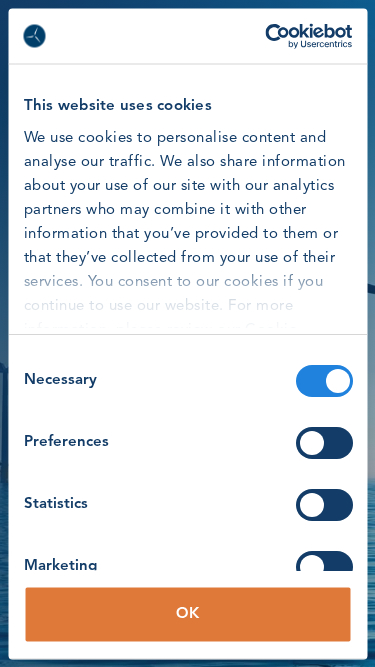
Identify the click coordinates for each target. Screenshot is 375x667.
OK (187, 613)
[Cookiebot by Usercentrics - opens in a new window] (267, 36)
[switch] (323, 443)
